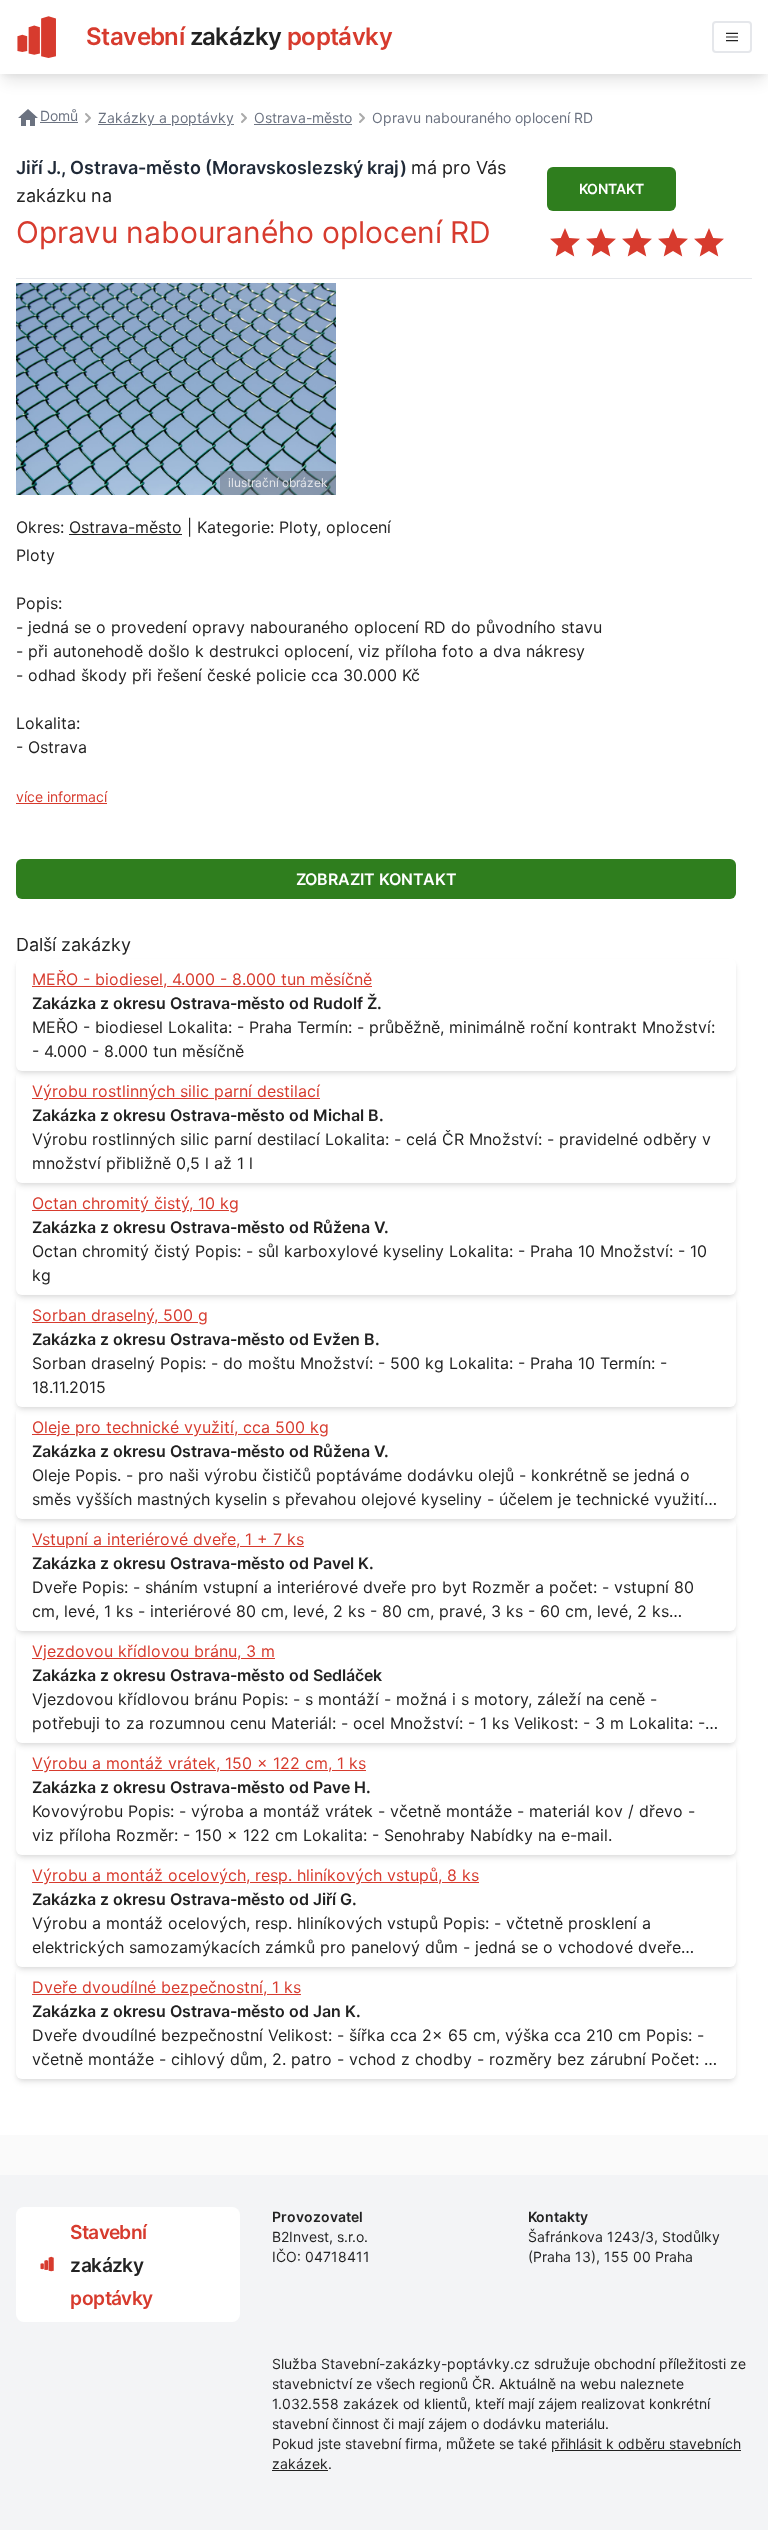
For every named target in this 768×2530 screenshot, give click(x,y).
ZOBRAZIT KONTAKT (376, 879)
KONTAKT (611, 188)
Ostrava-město (125, 527)
